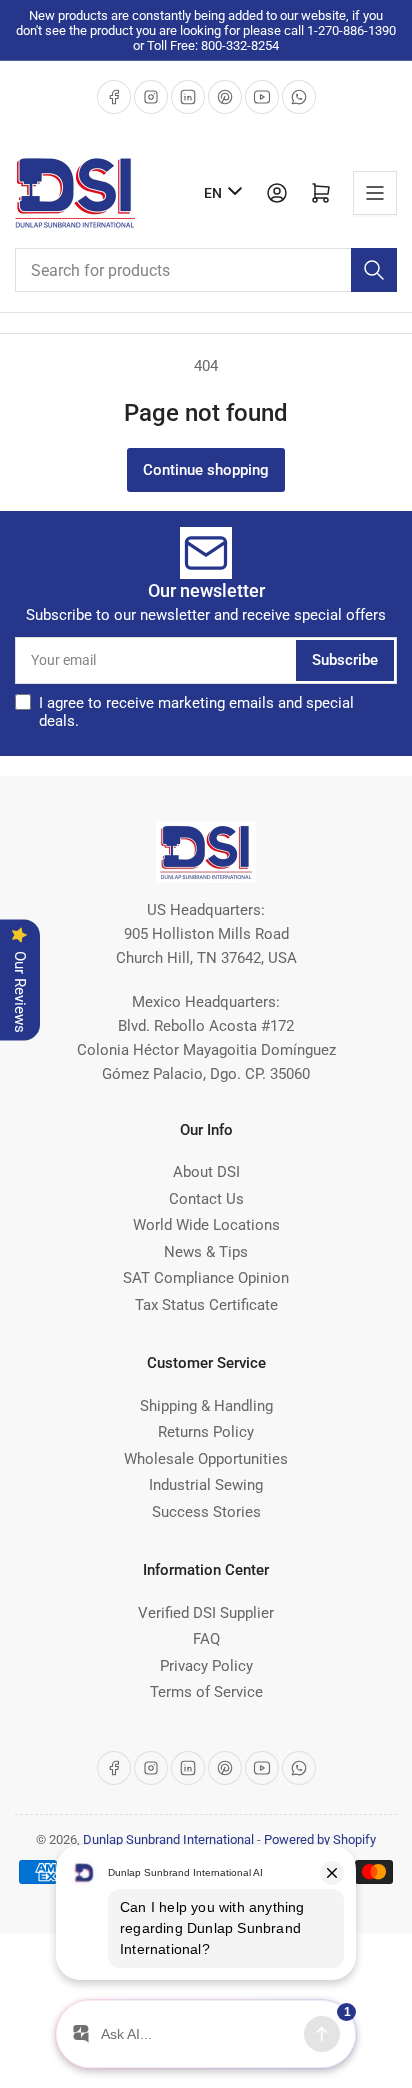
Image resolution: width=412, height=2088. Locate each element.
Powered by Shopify (320, 1839)
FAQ (206, 1639)
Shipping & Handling (206, 1406)
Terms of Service (206, 1692)
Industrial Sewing (206, 1485)
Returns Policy (206, 1432)
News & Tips (206, 1252)
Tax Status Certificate (206, 1305)
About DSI (206, 1172)
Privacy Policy (206, 1666)
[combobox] (206, 270)
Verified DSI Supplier (206, 1613)
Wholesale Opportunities (206, 1459)
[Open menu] (375, 193)
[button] (218, 712)
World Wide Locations (206, 1225)
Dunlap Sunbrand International (168, 1839)
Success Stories (206, 1512)
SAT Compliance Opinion (206, 1278)
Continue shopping (206, 470)
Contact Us (206, 1199)
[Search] (374, 270)
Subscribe (345, 660)
